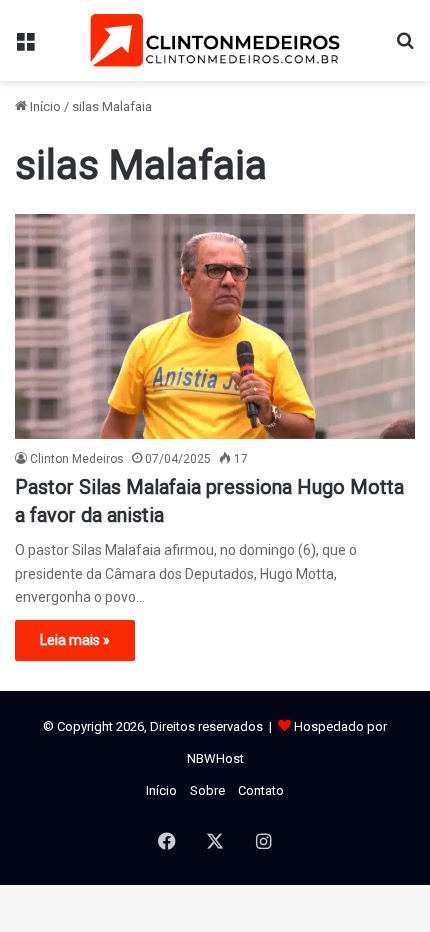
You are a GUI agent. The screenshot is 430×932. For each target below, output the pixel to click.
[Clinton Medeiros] (215, 40)
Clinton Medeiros (77, 459)
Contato (261, 790)
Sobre (207, 790)
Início (44, 106)
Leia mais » (75, 640)
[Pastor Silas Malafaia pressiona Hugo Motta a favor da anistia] (215, 326)
